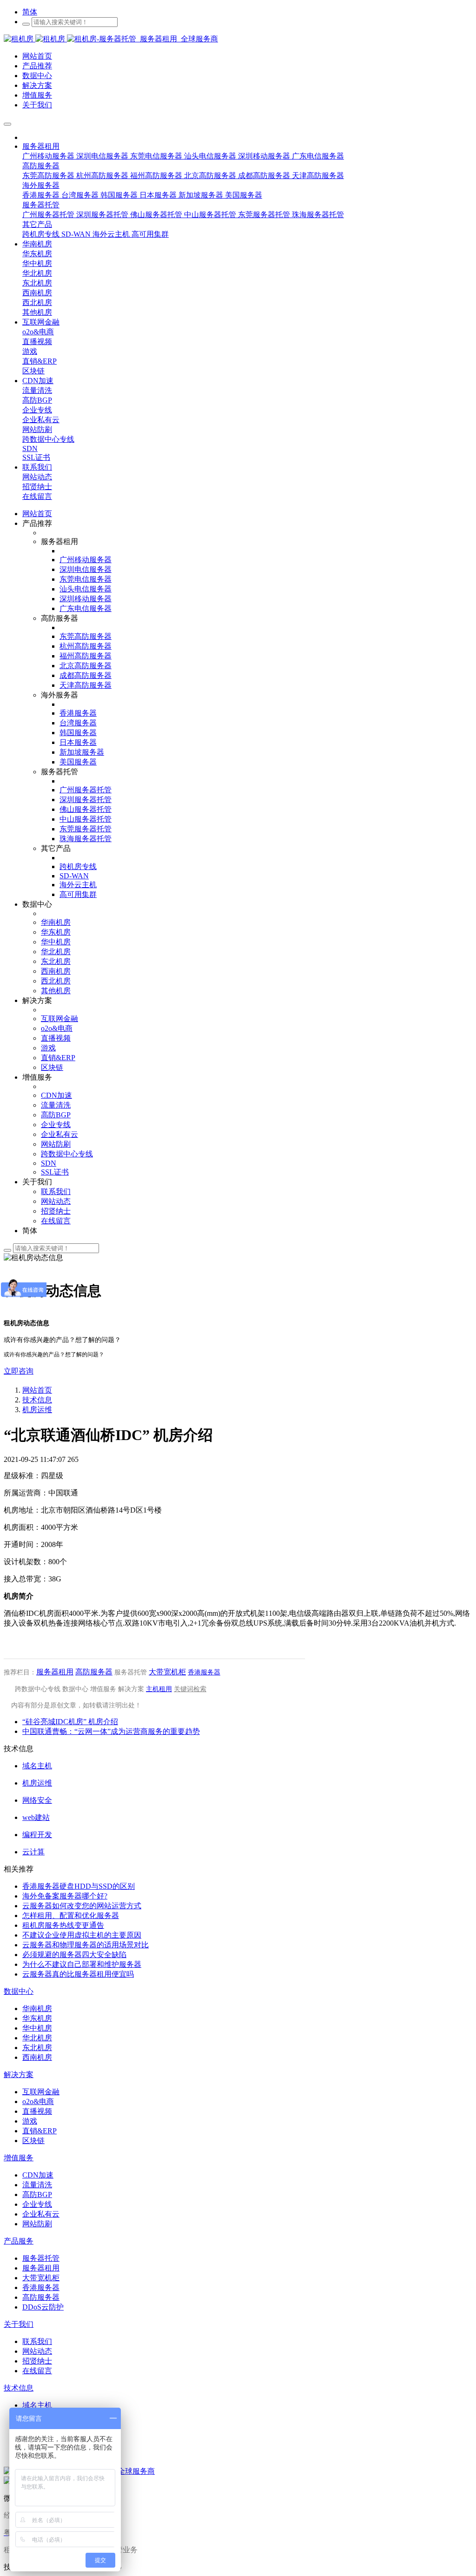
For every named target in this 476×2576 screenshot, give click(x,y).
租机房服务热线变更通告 (63, 1925)
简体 (30, 12)
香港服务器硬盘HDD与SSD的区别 (79, 1886)
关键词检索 (190, 1689)
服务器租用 (55, 1672)
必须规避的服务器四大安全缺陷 (74, 1955)
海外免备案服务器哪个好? (65, 1896)
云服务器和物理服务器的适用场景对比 (86, 1945)
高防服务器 (94, 1672)
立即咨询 (19, 1371)
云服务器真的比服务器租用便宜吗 (78, 1974)
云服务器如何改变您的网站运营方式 (82, 1906)
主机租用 (159, 1689)
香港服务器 (204, 1672)
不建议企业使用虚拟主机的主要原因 (82, 1935)
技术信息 (37, 1400)
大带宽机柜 (167, 1672)
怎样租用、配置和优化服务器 (71, 1915)
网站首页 (37, 514)
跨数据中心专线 (38, 1689)
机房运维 (37, 1410)
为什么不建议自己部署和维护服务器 (82, 1964)
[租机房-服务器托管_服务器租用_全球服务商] (35, 39)
